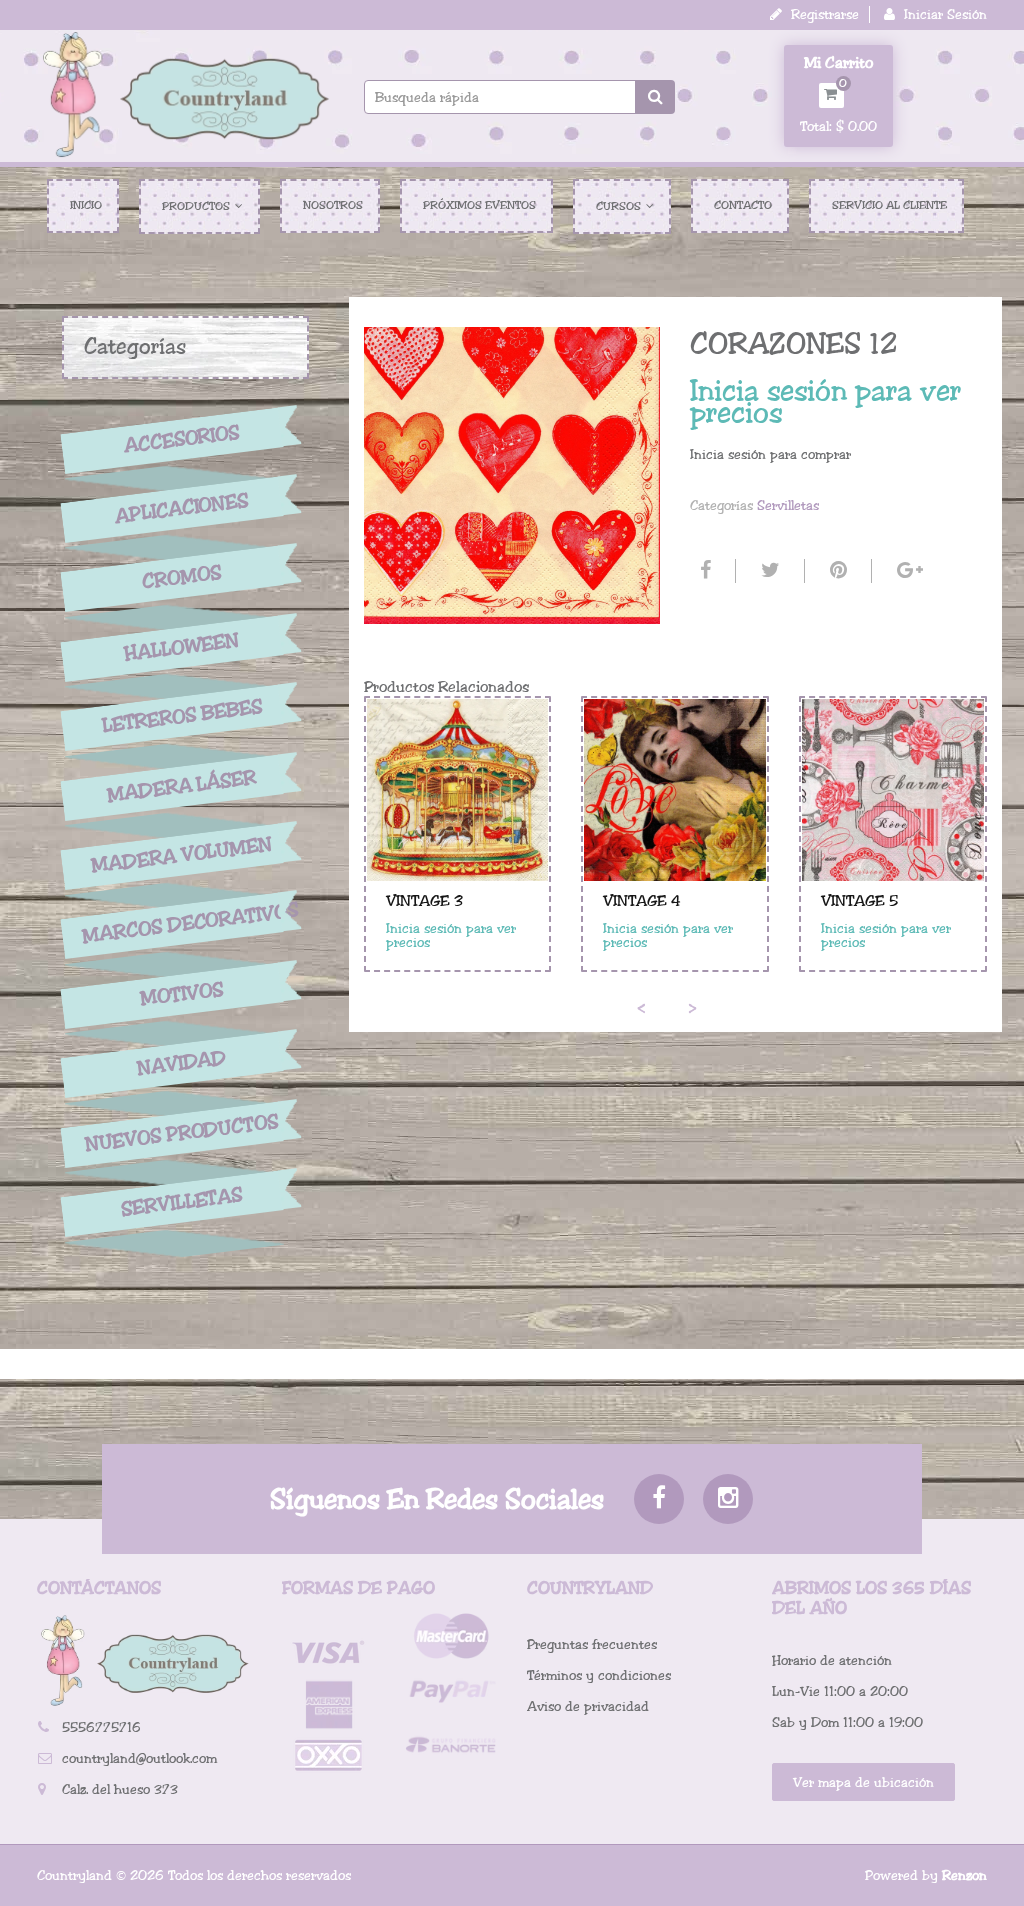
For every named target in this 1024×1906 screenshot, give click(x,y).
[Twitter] (768, 571)
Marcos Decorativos (182, 924)
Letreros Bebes (182, 716)
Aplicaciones (182, 508)
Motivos (181, 994)
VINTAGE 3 (424, 901)
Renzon (964, 1875)
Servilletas (182, 1202)
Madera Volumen (182, 855)
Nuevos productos (181, 1132)
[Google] (907, 571)
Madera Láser (182, 786)
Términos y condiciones (599, 1675)
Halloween (182, 647)
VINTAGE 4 (642, 901)
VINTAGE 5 (859, 901)
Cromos (181, 577)
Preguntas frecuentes (592, 1644)
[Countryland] (185, 94)
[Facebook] (703, 571)
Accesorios (182, 439)
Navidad (182, 1063)
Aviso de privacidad (588, 1706)
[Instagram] (728, 1499)
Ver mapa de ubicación (863, 1782)
